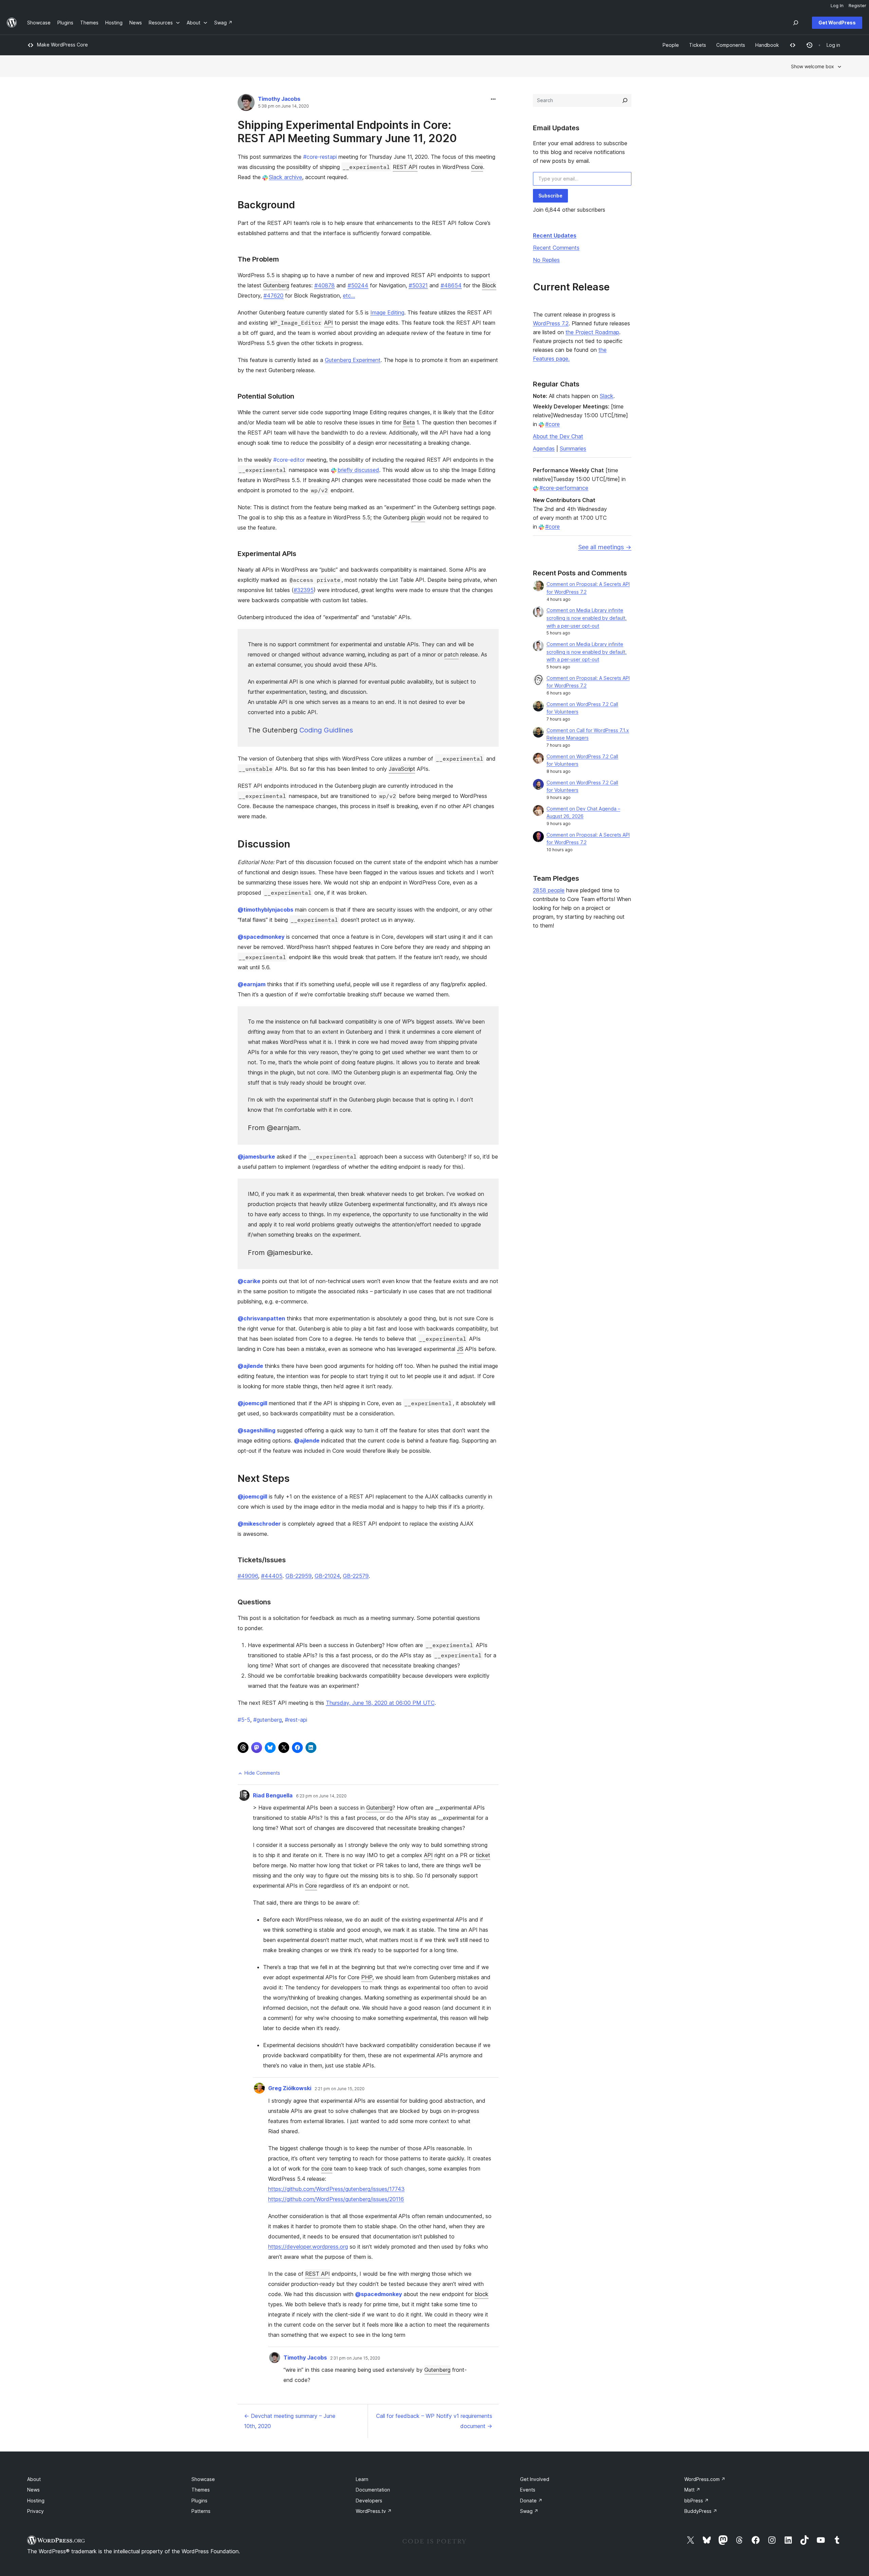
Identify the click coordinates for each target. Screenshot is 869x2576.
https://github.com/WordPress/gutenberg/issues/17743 (336, 2189)
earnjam (252, 984)
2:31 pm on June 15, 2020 (355, 2358)
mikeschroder (259, 1524)
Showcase (203, 2479)
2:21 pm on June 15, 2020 (340, 2089)
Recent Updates (555, 235)
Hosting (36, 2501)
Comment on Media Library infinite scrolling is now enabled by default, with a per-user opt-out (587, 618)
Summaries (573, 449)
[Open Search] (796, 23)
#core (552, 424)
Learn (362, 2479)
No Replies (546, 260)
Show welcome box (812, 66)
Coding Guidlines (326, 730)
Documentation (373, 2490)
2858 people (549, 890)
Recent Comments (556, 248)
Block (489, 285)
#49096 (248, 1576)
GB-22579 (356, 1576)
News (33, 2490)
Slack (607, 396)
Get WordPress (837, 23)
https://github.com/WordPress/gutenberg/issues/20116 (336, 2199)
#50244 (358, 285)
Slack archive (285, 177)
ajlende (250, 1366)
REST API (405, 167)
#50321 (418, 285)
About (34, 2479)
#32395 (304, 590)
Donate (531, 2501)
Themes (201, 2490)
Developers (369, 2501)
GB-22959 (299, 1576)
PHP (367, 1977)
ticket (483, 1855)
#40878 (325, 285)
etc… (349, 295)
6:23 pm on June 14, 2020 (321, 1796)
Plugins (199, 2501)
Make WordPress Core (62, 45)
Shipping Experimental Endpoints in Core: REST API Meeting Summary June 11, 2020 (347, 131)
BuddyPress (701, 2511)
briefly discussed (358, 470)
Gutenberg (276, 285)
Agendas (544, 449)
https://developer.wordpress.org (308, 2247)
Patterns (201, 2511)
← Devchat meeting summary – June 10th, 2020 (290, 2421)
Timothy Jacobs (279, 99)
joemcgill (252, 1403)
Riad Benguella (273, 1795)
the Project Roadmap (592, 332)
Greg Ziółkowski (290, 2088)
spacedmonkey (261, 937)
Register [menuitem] (857, 5)
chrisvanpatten (261, 1318)
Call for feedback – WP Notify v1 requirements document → (434, 2421)
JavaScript (402, 769)
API (329, 323)
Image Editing (387, 312)
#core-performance (564, 488)
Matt (692, 2490)
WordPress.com (705, 2479)
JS (460, 1349)
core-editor (289, 460)
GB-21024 (327, 1576)
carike (249, 1281)
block (482, 2294)
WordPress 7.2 (551, 323)
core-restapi (320, 157)
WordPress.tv (374, 2511)
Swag (529, 2511)
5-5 (244, 1720)
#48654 (451, 285)
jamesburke (256, 1157)
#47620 (273, 295)
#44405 (272, 1576)
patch (451, 654)
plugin (418, 517)
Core (477, 167)
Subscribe (550, 196)
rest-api (296, 1720)
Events (528, 2490)
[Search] (625, 100)
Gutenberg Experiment (353, 360)
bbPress (697, 2501)
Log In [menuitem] (837, 5)
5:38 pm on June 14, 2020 (283, 106)
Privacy (35, 2511)
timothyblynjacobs (265, 910)
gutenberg (267, 1720)
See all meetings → (605, 547)
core (327, 2169)
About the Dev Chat (558, 436)
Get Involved (535, 2479)
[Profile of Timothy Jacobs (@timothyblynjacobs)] (246, 104)
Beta (409, 422)
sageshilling (256, 1430)
